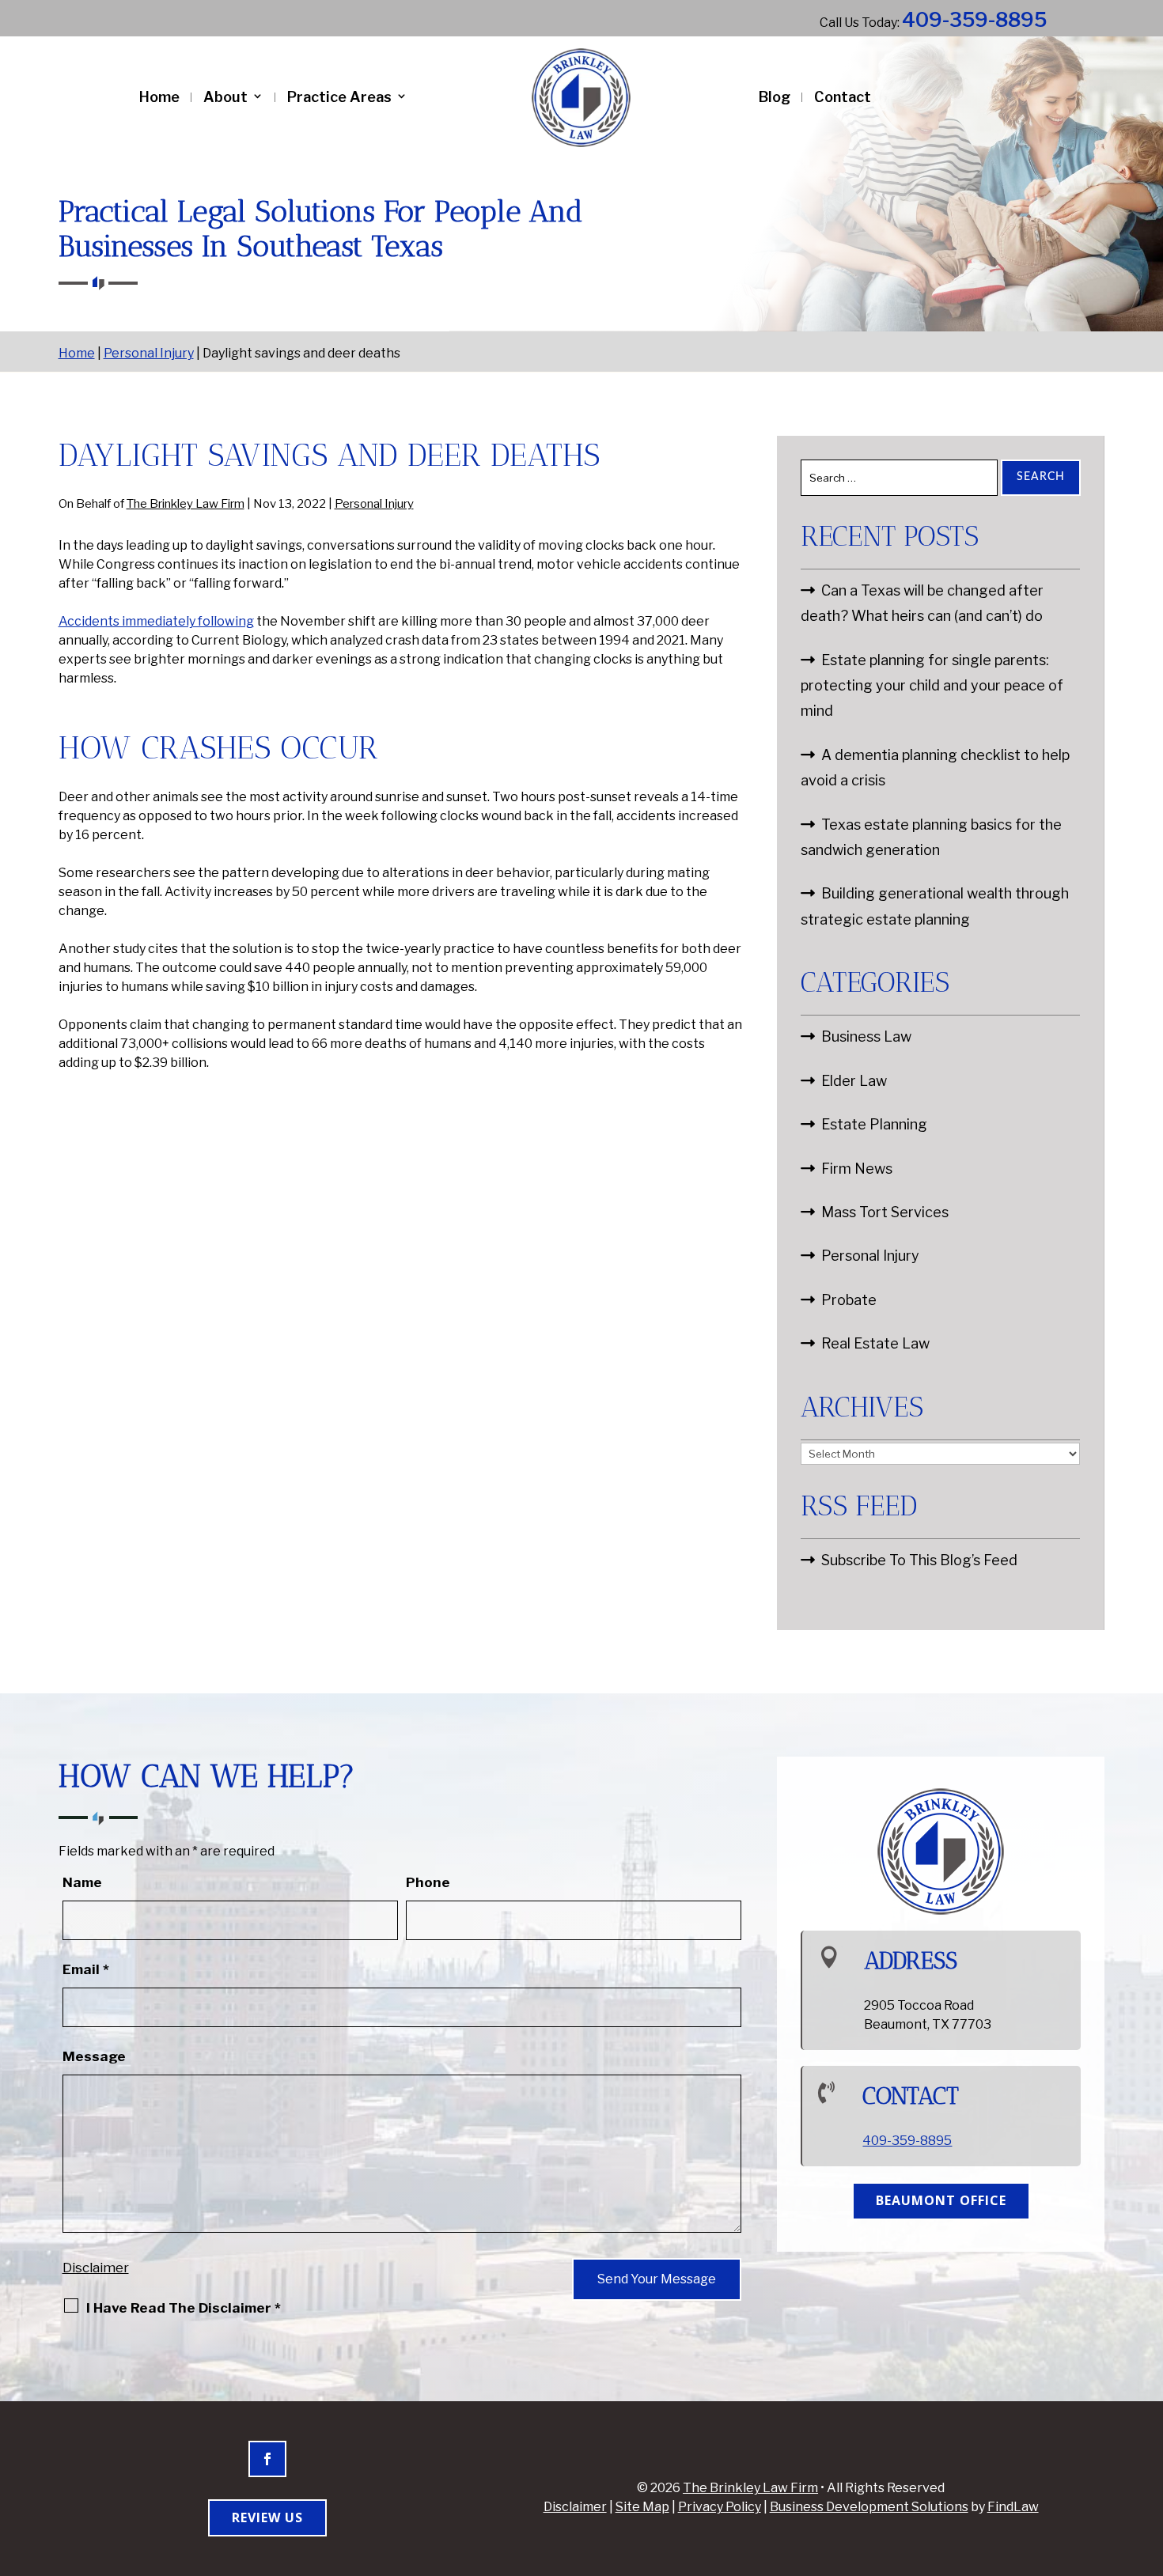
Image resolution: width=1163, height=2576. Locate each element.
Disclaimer (96, 2268)
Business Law (866, 1036)
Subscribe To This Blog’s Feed (919, 1560)
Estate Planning (874, 1124)
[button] (1147, 2461)
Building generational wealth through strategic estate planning (935, 906)
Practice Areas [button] (339, 97)
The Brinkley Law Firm (186, 504)
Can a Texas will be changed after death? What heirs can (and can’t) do (922, 603)
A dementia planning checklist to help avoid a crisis (935, 768)
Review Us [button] (267, 2517)
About (225, 97)
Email (86, 1969)
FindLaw (1013, 2507)
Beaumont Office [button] (941, 2200)
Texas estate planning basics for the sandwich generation (931, 837)
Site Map (642, 2507)
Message (94, 2056)
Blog (775, 97)
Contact (843, 97)
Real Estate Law (875, 1343)
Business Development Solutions (869, 2507)
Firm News (857, 1169)
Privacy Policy (720, 2507)
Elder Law (854, 1081)
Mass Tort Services (885, 1212)
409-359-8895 (974, 20)
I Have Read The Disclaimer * (184, 2308)
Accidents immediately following (156, 621)
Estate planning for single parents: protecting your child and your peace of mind (932, 686)
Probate (849, 1300)
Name (82, 1882)
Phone (428, 1882)
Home (159, 97)
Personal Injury (374, 504)
